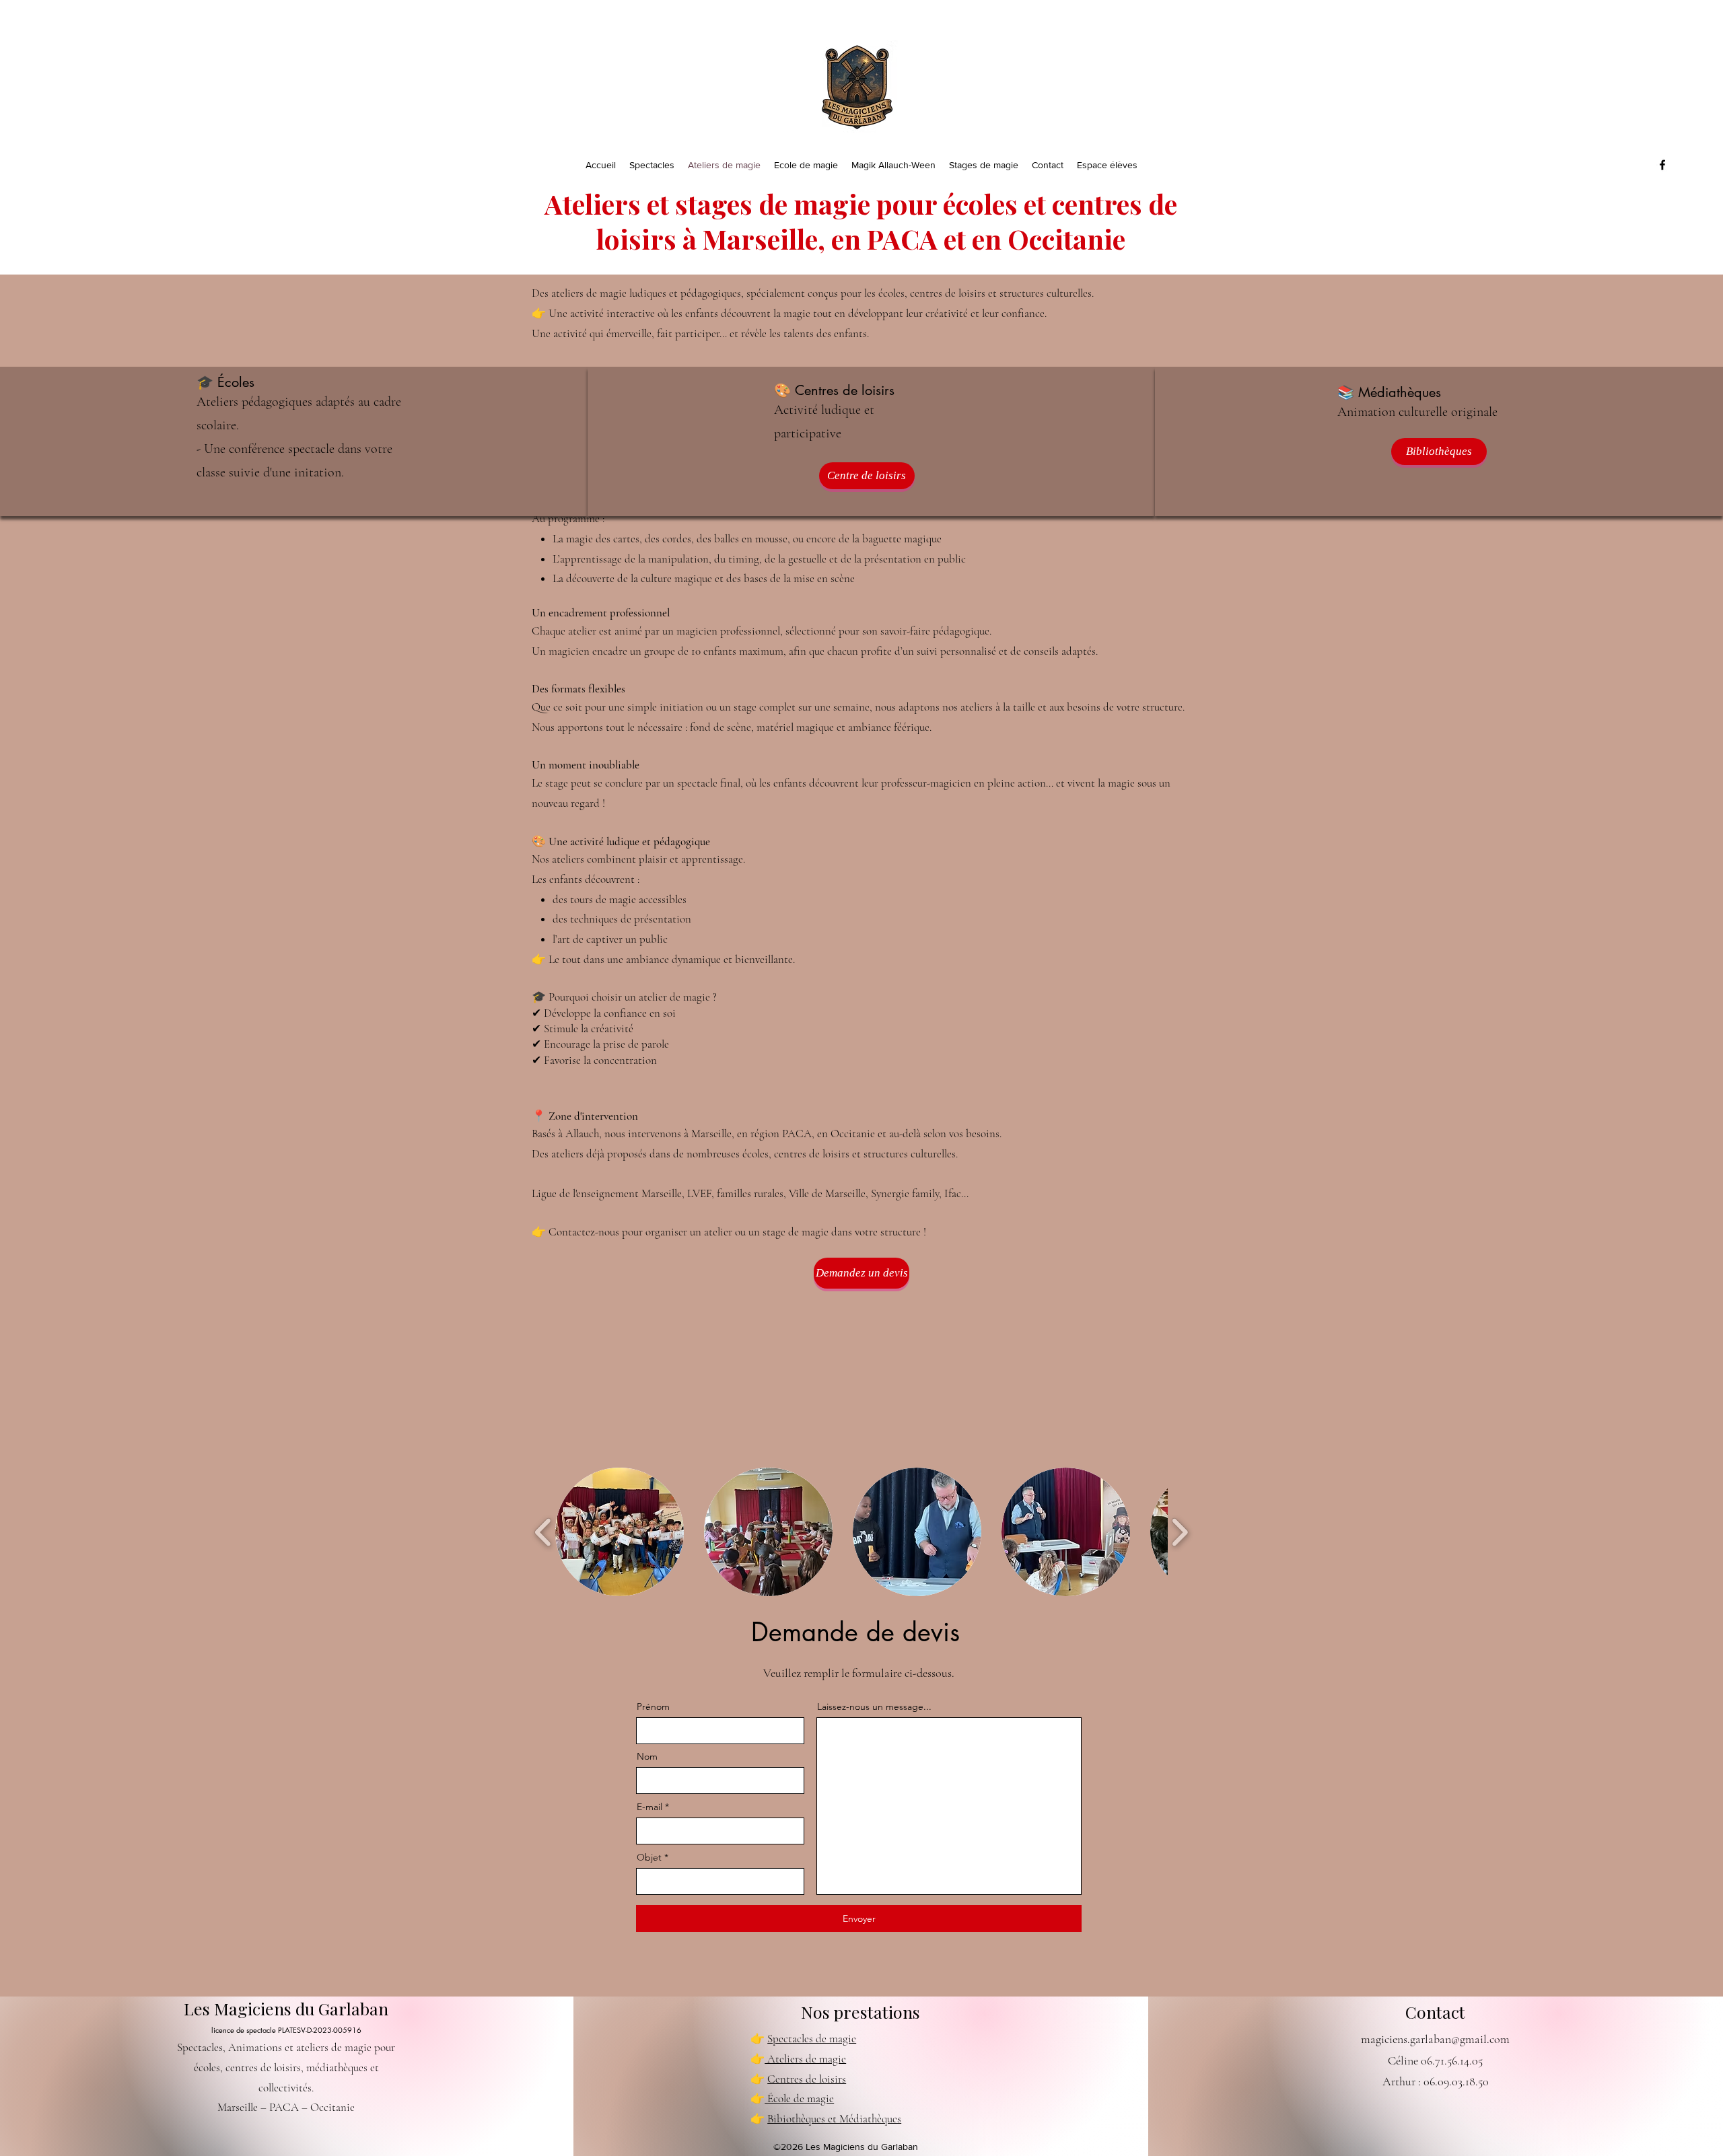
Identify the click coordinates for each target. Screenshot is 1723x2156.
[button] (620, 1532)
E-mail (649, 1807)
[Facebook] (1662, 165)
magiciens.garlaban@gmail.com (1435, 2039)
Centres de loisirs (807, 2079)
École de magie (799, 2098)
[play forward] (1180, 1532)
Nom (647, 1756)
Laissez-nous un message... (874, 1706)
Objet (649, 1857)
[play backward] (543, 1532)
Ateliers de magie (805, 2059)
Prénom (653, 1706)
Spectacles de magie (812, 2039)
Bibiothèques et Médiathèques (834, 2119)
